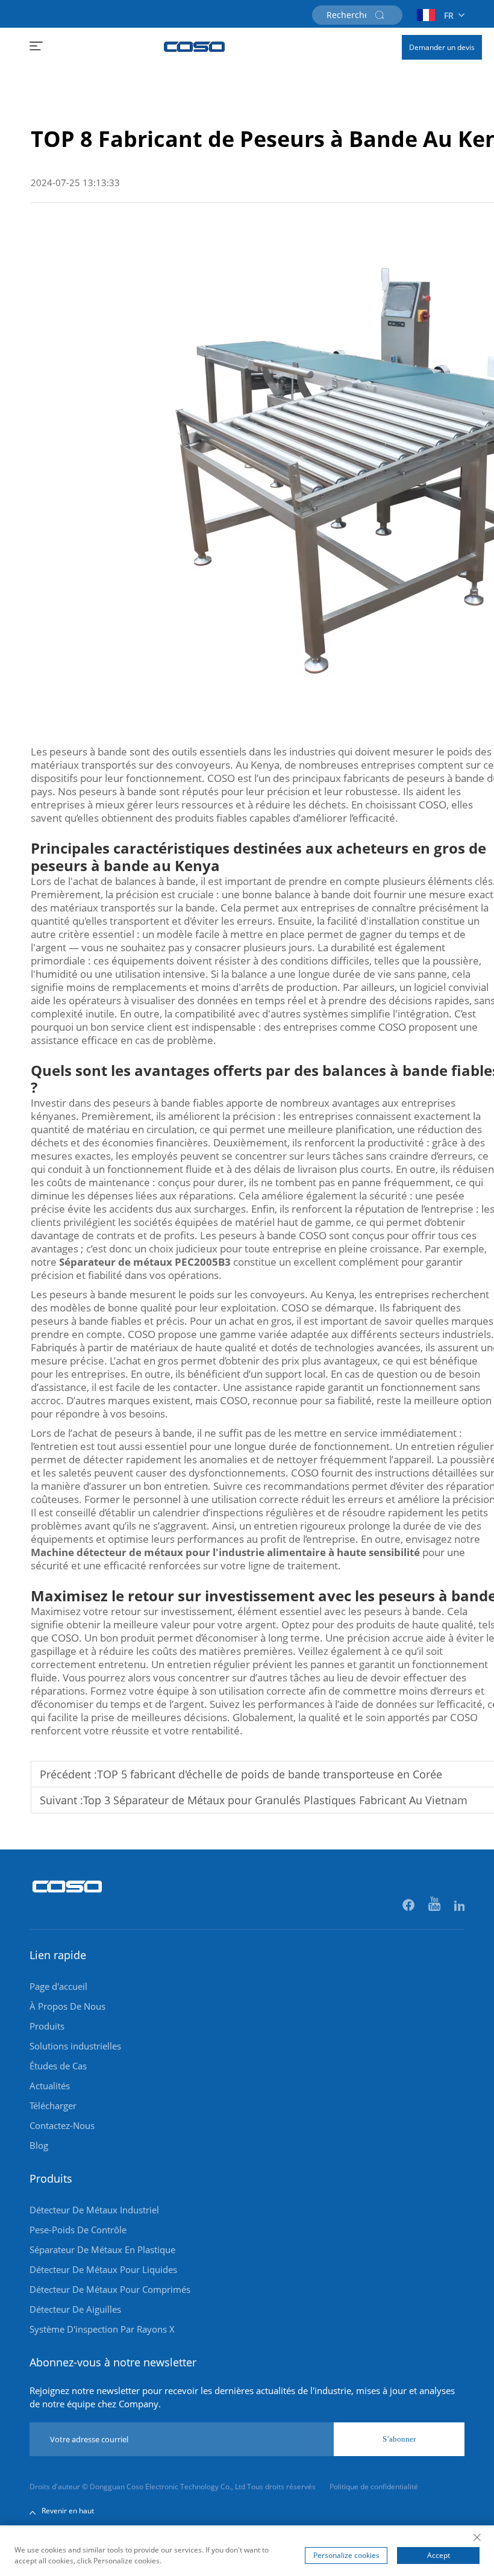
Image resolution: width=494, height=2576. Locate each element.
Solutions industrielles (75, 2046)
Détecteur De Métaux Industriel (94, 2210)
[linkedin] (459, 1906)
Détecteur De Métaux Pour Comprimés (110, 2289)
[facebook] (409, 1906)
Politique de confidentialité (374, 2487)
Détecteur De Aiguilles (75, 2309)
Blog (39, 2145)
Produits (47, 2026)
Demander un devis (442, 47)
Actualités (50, 2086)
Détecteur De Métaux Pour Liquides (103, 2269)
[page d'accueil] (195, 47)
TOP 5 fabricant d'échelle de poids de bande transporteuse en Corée (270, 1774)
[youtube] (435, 1906)
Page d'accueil (58, 1986)
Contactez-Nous (62, 2125)
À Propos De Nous (67, 2006)
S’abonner (399, 2439)
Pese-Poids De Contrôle (78, 2230)
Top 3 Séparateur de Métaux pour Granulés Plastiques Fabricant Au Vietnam (275, 1800)
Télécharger (53, 2106)
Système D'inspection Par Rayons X (102, 2329)
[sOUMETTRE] (380, 15)
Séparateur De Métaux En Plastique (102, 2249)
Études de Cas (58, 2066)
